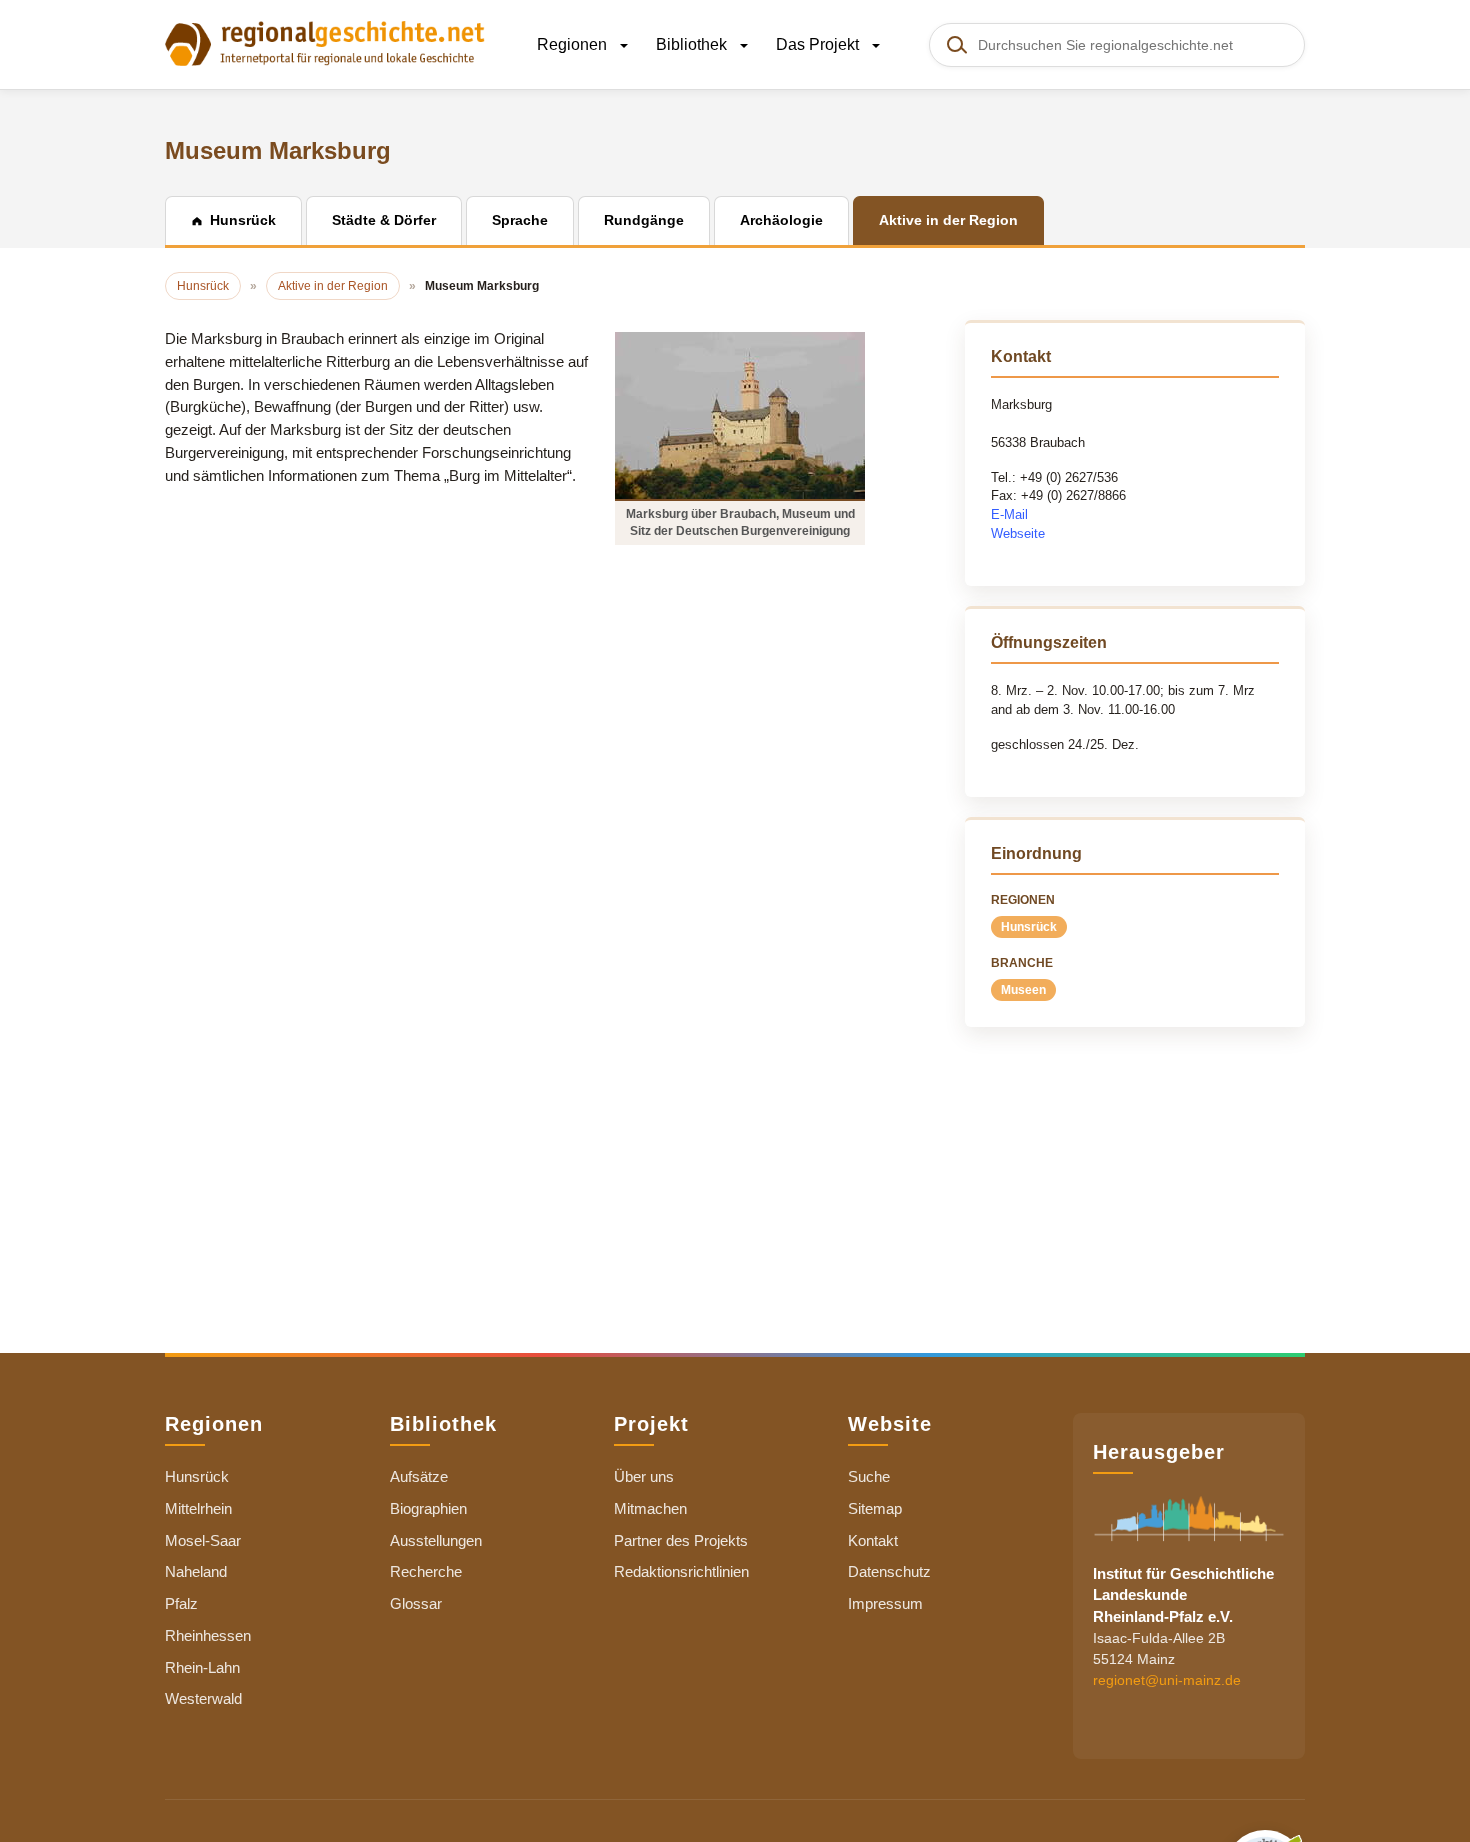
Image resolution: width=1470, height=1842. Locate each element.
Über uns (644, 1476)
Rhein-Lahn (202, 1667)
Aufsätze (419, 1476)
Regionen (574, 44)
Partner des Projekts (681, 1540)
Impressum (885, 1603)
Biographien (428, 1508)
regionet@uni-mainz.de (1167, 1680)
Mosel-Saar (203, 1540)
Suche (869, 1476)
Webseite (1018, 533)
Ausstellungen (436, 1540)
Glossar (416, 1603)
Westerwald (203, 1698)
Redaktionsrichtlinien (681, 1571)
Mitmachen (650, 1508)
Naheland (196, 1571)
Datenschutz (889, 1571)
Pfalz (181, 1603)
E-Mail (1009, 514)
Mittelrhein (198, 1508)
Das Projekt (819, 44)
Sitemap (875, 1508)
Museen (1023, 990)
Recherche (426, 1571)
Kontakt (873, 1540)
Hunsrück (1029, 927)
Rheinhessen (208, 1635)
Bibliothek (693, 44)
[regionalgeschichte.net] (325, 42)
